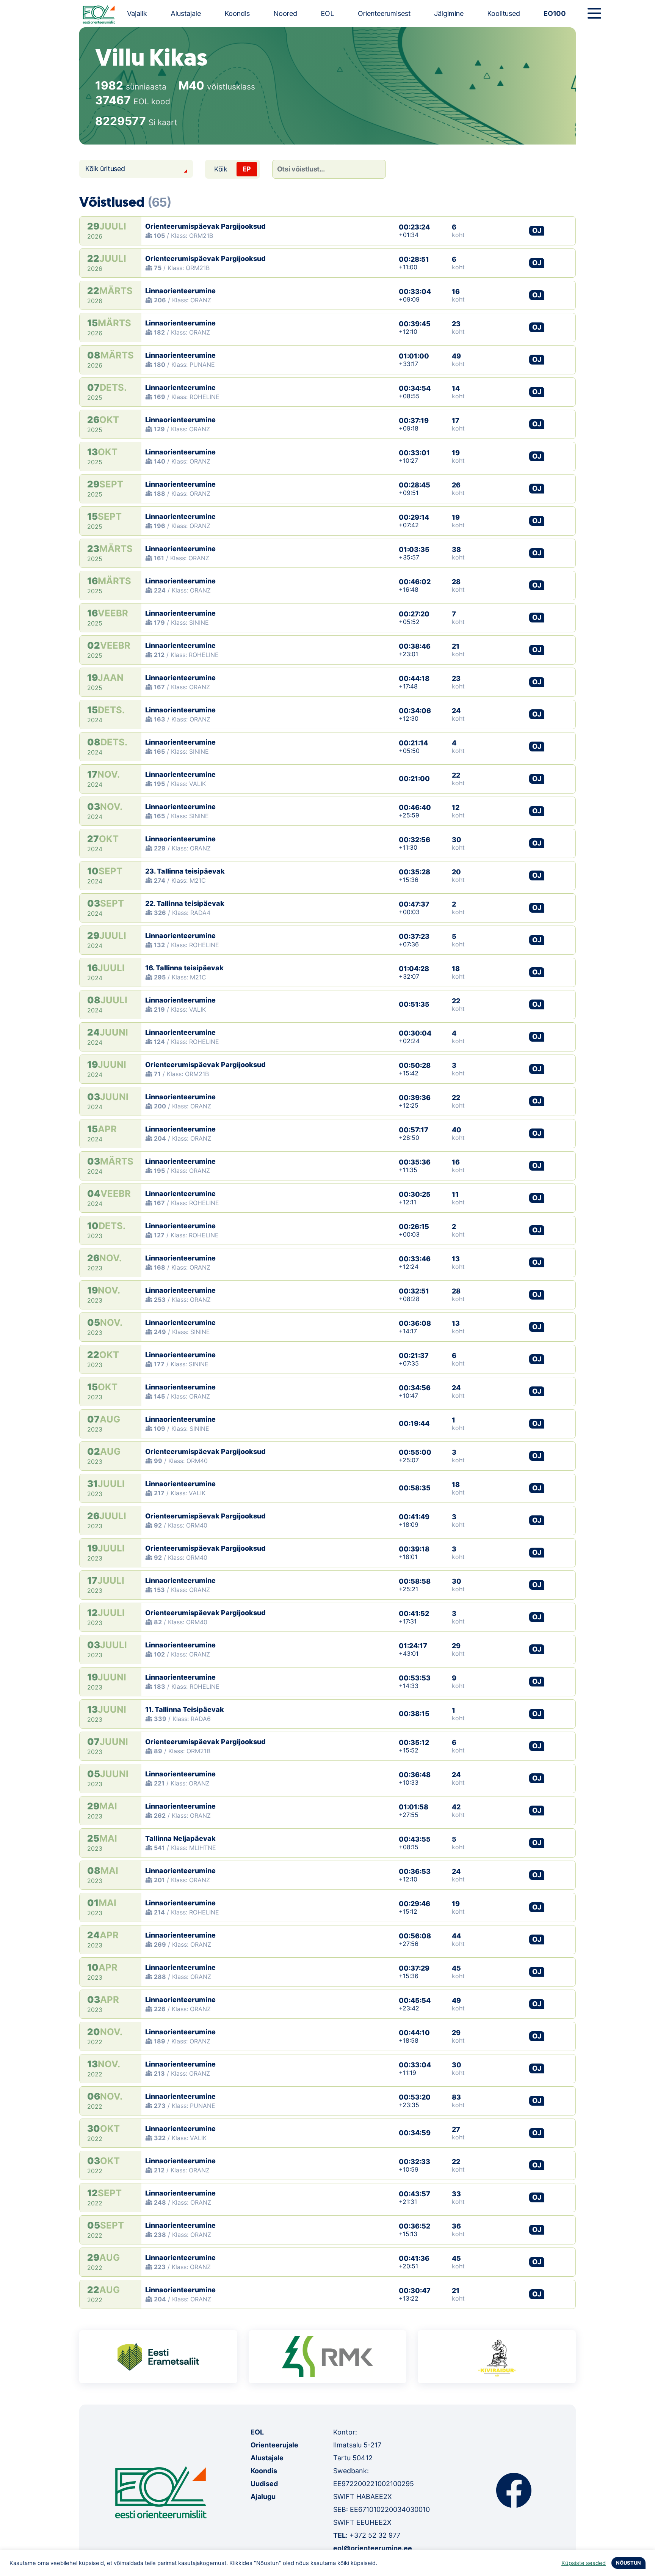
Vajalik (137, 13)
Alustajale (186, 13)
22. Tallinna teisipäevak (185, 903)
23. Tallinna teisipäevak (185, 871)
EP (247, 169)
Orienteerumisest (384, 13)
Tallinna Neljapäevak (180, 1838)
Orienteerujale (274, 2445)
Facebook (514, 2490)
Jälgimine (449, 13)
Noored (285, 13)
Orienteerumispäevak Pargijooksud (205, 226)
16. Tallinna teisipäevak (184, 968)
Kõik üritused (105, 169)
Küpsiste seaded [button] (584, 2563)
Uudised (264, 2484)
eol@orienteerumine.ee (373, 2548)
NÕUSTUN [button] (628, 2563)
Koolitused (504, 13)
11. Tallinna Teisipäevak (185, 1709)
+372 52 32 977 (375, 2535)
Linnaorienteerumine (180, 291)
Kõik (221, 169)
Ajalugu (263, 2497)
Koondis (237, 13)
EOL (327, 13)
